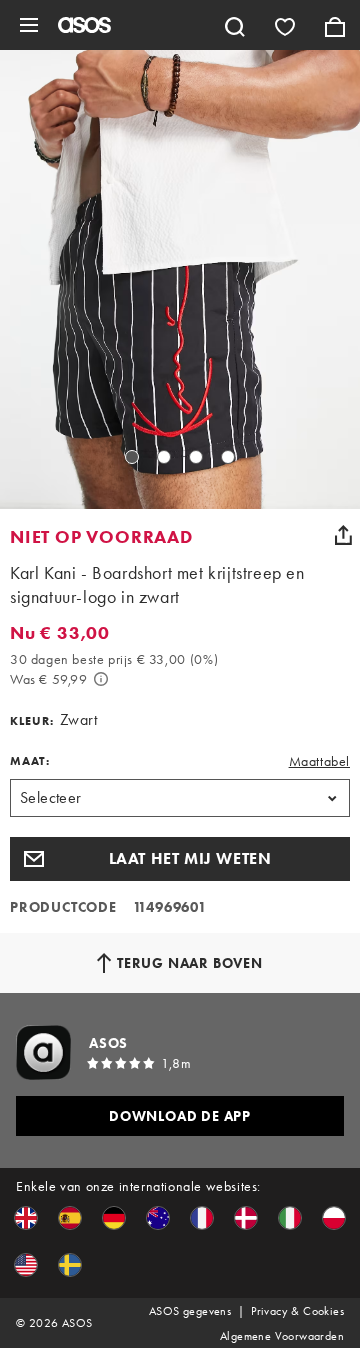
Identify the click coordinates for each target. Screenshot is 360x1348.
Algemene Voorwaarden (282, 1336)
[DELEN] (343, 535)
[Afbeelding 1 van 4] (132, 457)
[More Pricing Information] (101, 679)
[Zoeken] (235, 25)
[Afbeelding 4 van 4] (228, 457)
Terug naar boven (190, 963)
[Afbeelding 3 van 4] (196, 457)
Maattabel (319, 761)
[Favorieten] (285, 25)
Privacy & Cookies (297, 1311)
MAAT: (30, 761)
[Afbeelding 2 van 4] (164, 457)
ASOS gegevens (190, 1311)
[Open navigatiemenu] (29, 25)
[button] (180, 859)
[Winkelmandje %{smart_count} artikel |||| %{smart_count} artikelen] (335, 25)
